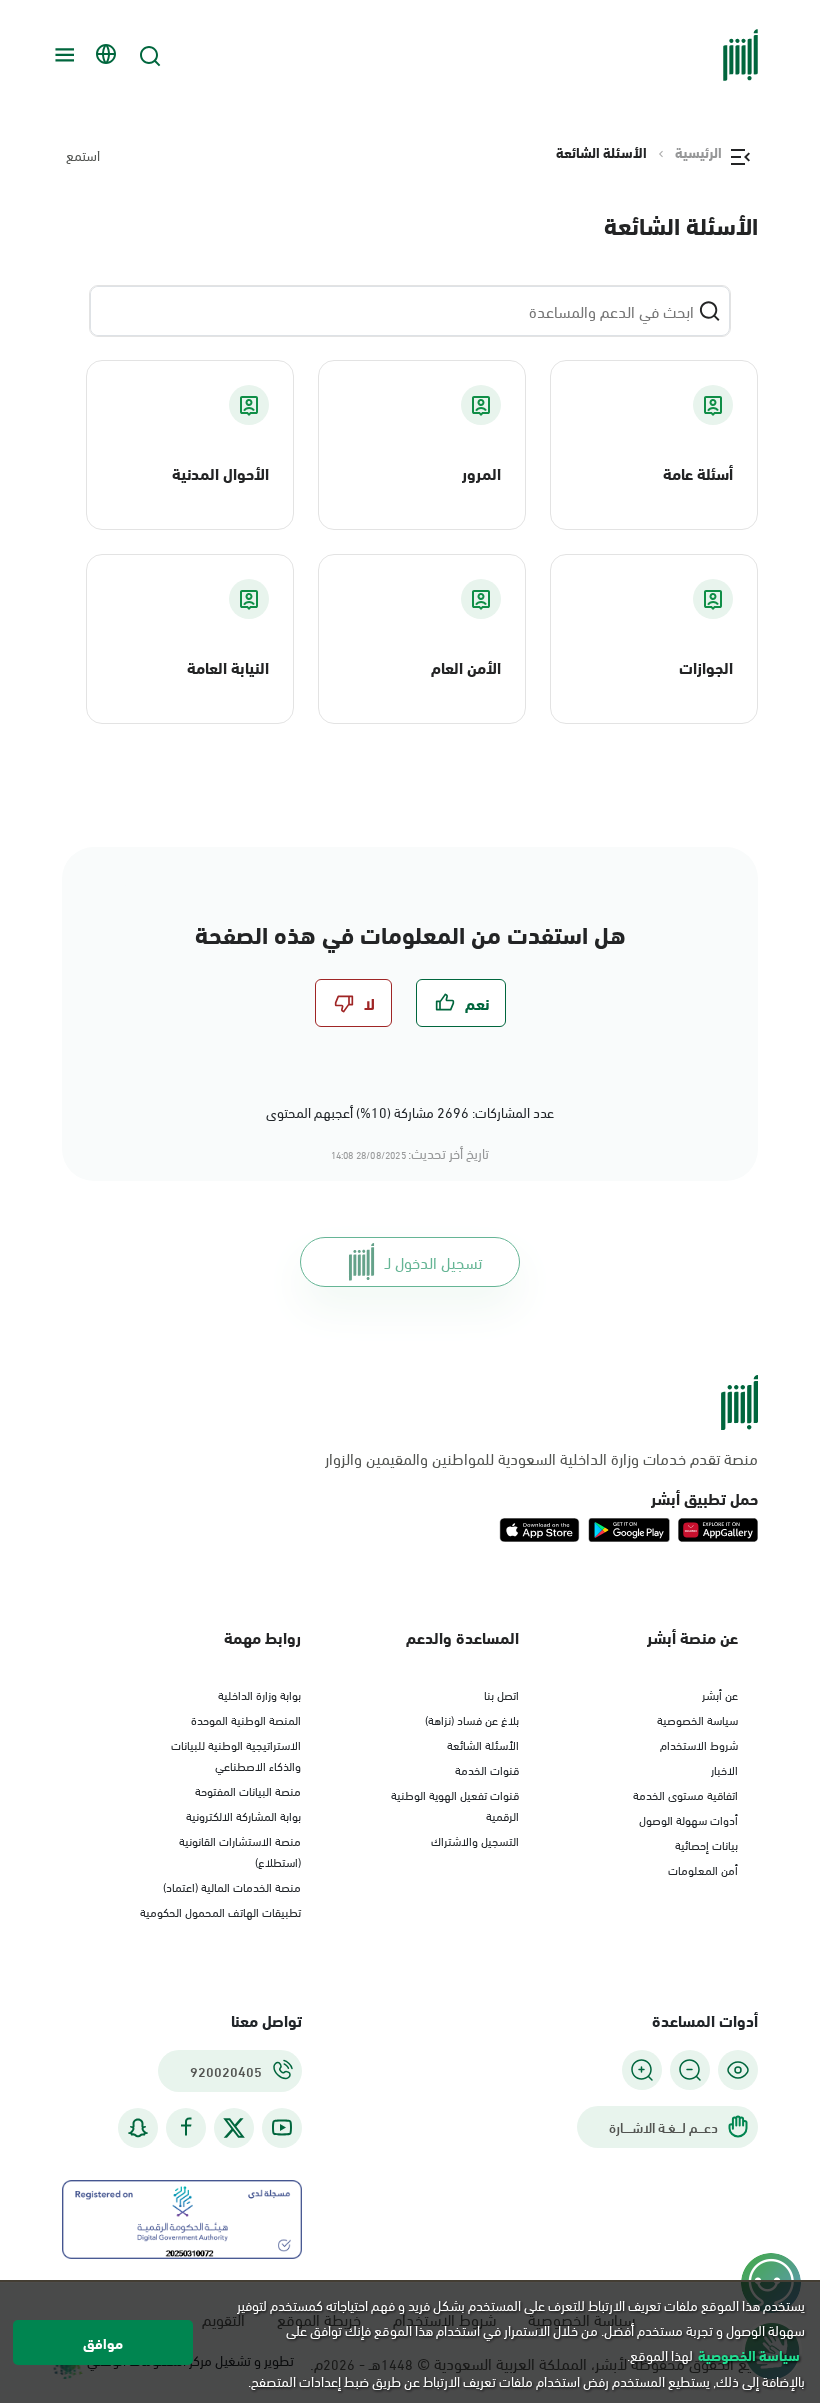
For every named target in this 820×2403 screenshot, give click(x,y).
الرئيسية (698, 152)
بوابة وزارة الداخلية (259, 1694)
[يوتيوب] (282, 2127)
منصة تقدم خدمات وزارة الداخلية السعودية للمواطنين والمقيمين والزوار (541, 1458)
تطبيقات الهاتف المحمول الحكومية (220, 1911)
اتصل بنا (501, 1694)
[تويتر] (234, 2128)
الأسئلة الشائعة (483, 1744)
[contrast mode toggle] (738, 2070)
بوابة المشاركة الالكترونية (243, 1815)
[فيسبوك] (186, 2127)
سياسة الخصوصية (697, 1719)
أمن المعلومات (703, 1869)
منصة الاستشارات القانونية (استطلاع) (240, 1850)
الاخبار (724, 1769)
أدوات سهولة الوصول (688, 1819)
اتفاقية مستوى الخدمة (685, 1794)
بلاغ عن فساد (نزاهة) (472, 1719)
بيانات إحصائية (706, 1844)
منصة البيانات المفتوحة (248, 1790)
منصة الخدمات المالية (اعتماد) (232, 1886)
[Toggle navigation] (62, 55)
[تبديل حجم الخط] (690, 2070)
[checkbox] (461, 1003)
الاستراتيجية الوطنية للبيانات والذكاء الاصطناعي (236, 1754)
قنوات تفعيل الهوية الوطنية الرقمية (455, 1804)
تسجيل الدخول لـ (433, 1261)
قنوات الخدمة (487, 1769)
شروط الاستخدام (699, 1744)
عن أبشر (720, 1694)
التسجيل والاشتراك (475, 1840)
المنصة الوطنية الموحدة (246, 1719)
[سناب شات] (138, 2127)
